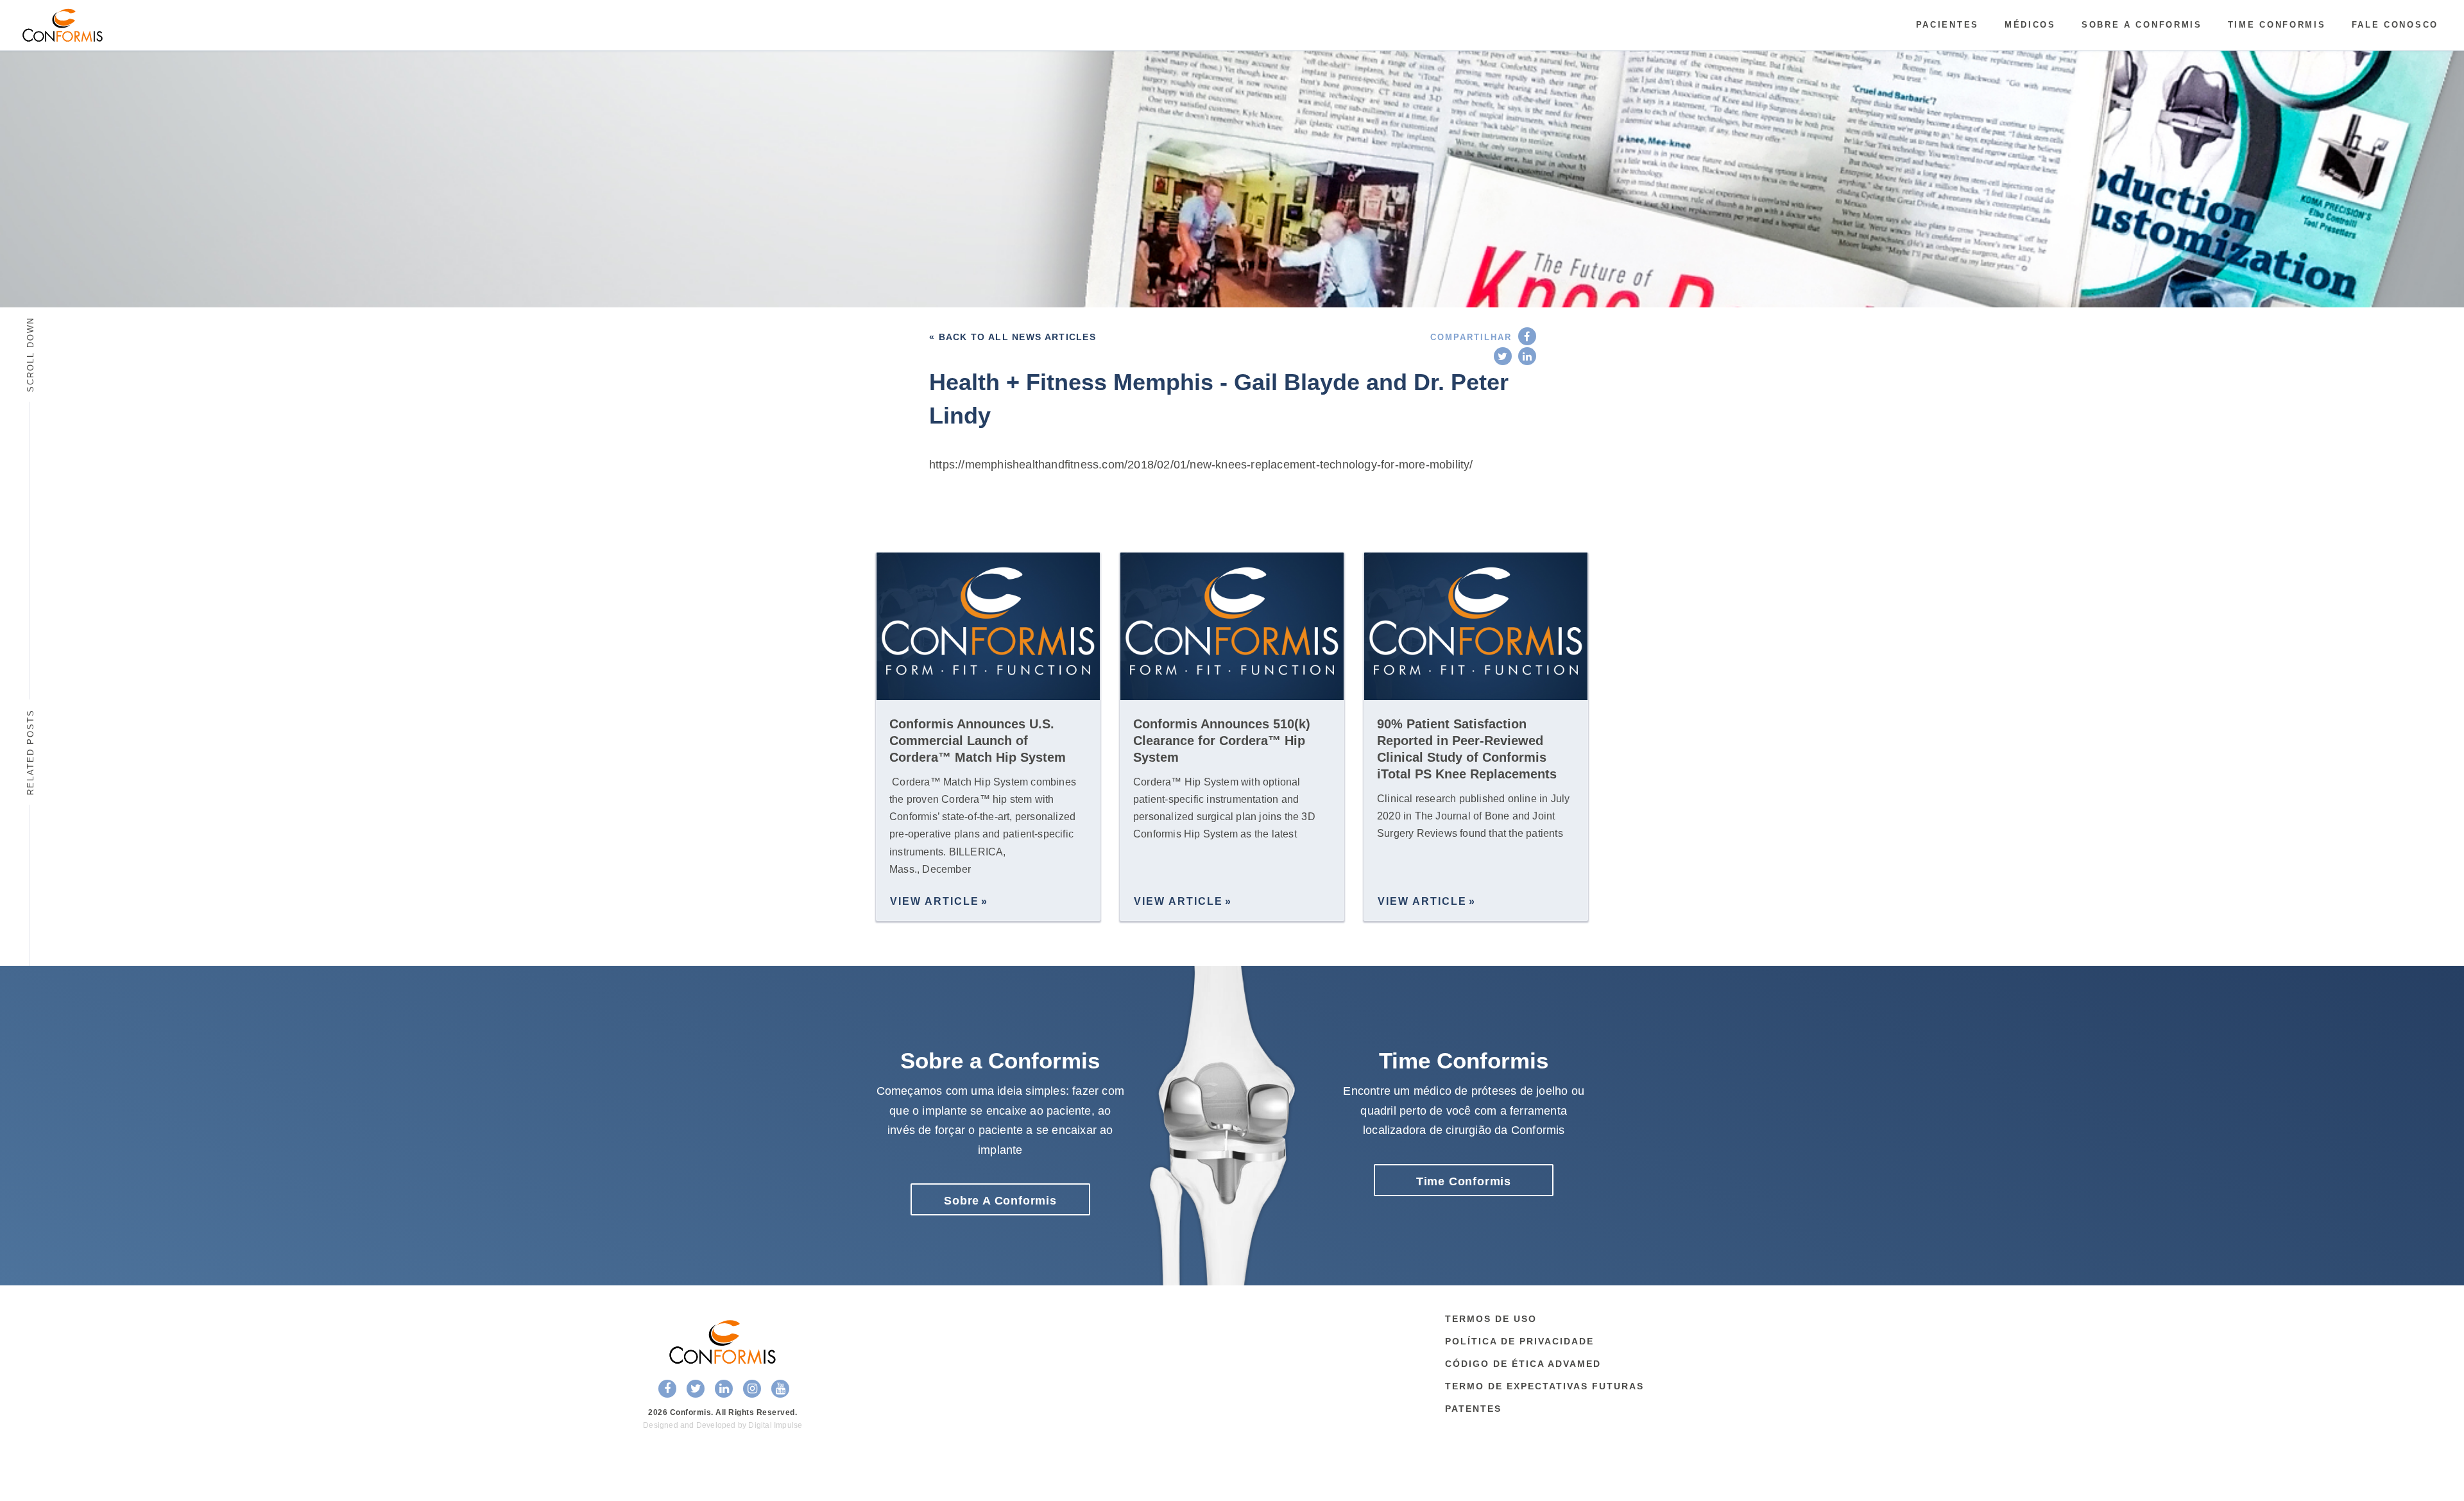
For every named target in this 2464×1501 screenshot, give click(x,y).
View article (935, 901)
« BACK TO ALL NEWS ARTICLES (1013, 337)
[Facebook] (1527, 336)
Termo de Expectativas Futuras (1544, 1386)
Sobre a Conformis (2142, 25)
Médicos (2030, 25)
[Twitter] (1503, 356)
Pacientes (1947, 25)
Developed (716, 1425)
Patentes (1473, 1409)
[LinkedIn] (1527, 356)
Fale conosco (2395, 25)
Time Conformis (2277, 25)
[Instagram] (752, 1389)
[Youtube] (780, 1389)
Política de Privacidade (1519, 1341)
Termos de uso (1491, 1319)
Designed (661, 1425)
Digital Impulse (775, 1425)
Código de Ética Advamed (1523, 1364)
